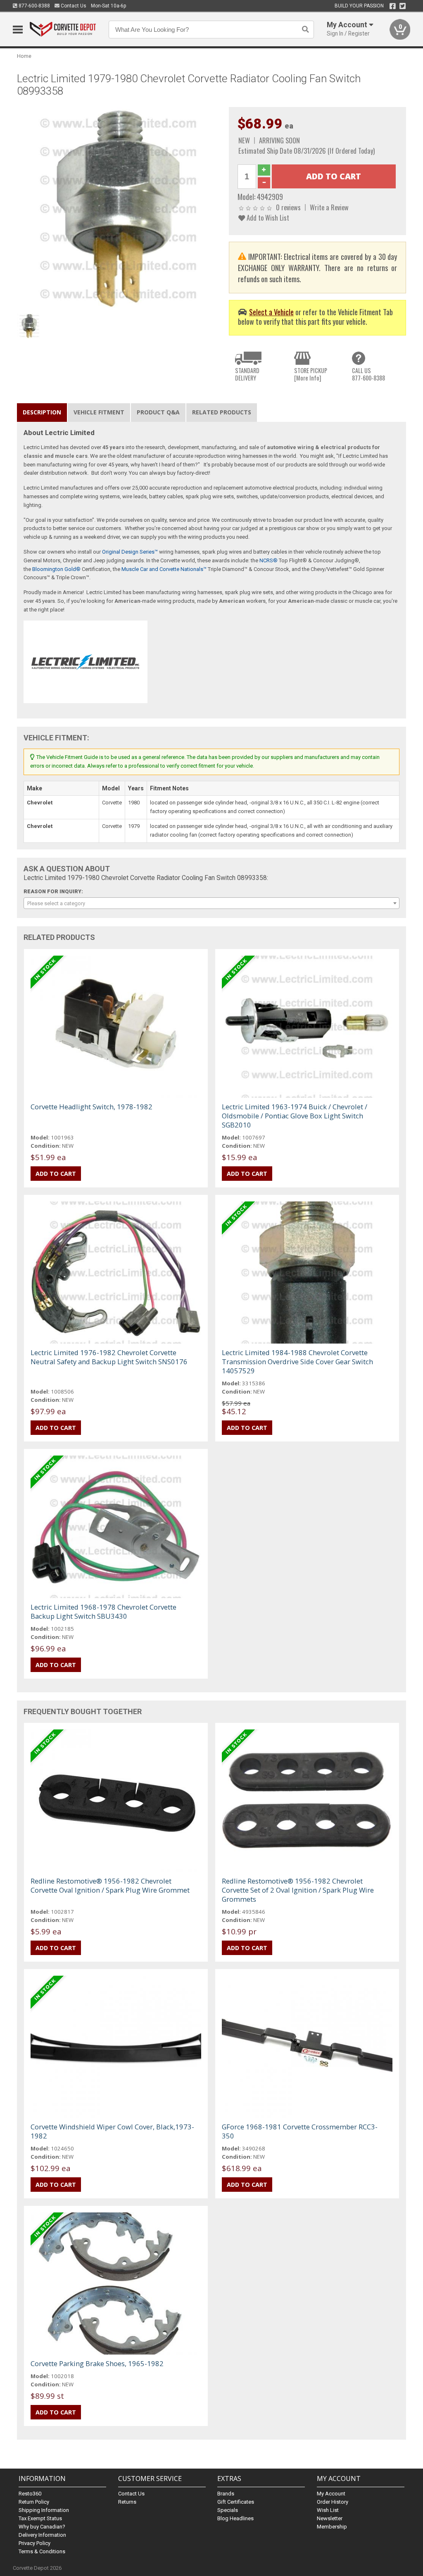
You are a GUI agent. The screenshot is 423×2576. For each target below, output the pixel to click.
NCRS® (269, 560)
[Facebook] (393, 6)
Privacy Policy (34, 2543)
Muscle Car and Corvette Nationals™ (164, 569)
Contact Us (73, 6)
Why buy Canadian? (42, 2527)
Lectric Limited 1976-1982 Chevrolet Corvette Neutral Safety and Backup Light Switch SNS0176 (109, 1357)
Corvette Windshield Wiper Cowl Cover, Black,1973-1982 (112, 2131)
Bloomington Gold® (56, 569)
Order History (333, 2502)
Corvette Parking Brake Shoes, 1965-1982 (97, 2363)
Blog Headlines (235, 2518)
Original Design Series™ (130, 552)
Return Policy (34, 2502)
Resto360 (30, 2494)
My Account (331, 2494)
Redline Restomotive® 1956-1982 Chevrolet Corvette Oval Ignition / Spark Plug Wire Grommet (110, 1885)
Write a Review (329, 207)
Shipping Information (44, 2510)
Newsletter (330, 2518)
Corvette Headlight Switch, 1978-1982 (91, 1107)
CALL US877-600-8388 (368, 374)
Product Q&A (158, 412)
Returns (127, 2502)
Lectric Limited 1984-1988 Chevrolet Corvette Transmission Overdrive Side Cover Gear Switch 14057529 (297, 1362)
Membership (332, 2527)
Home (24, 56)
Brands (226, 2494)
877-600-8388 (34, 6)
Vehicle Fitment (99, 412)
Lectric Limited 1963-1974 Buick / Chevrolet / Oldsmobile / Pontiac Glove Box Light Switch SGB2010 (295, 1116)
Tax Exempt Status (40, 2518)
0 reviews (288, 207)
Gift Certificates (236, 2502)
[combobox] (212, 903)
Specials (228, 2510)
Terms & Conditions (42, 2551)
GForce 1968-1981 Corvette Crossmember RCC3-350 (300, 2131)
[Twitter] (403, 6)
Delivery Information (42, 2535)
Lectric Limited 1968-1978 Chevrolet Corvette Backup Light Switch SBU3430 (103, 1611)
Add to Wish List (267, 218)
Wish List (328, 2510)
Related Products (222, 412)
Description (42, 412)
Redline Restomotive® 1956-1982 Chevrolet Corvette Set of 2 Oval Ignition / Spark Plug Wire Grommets (298, 1890)
